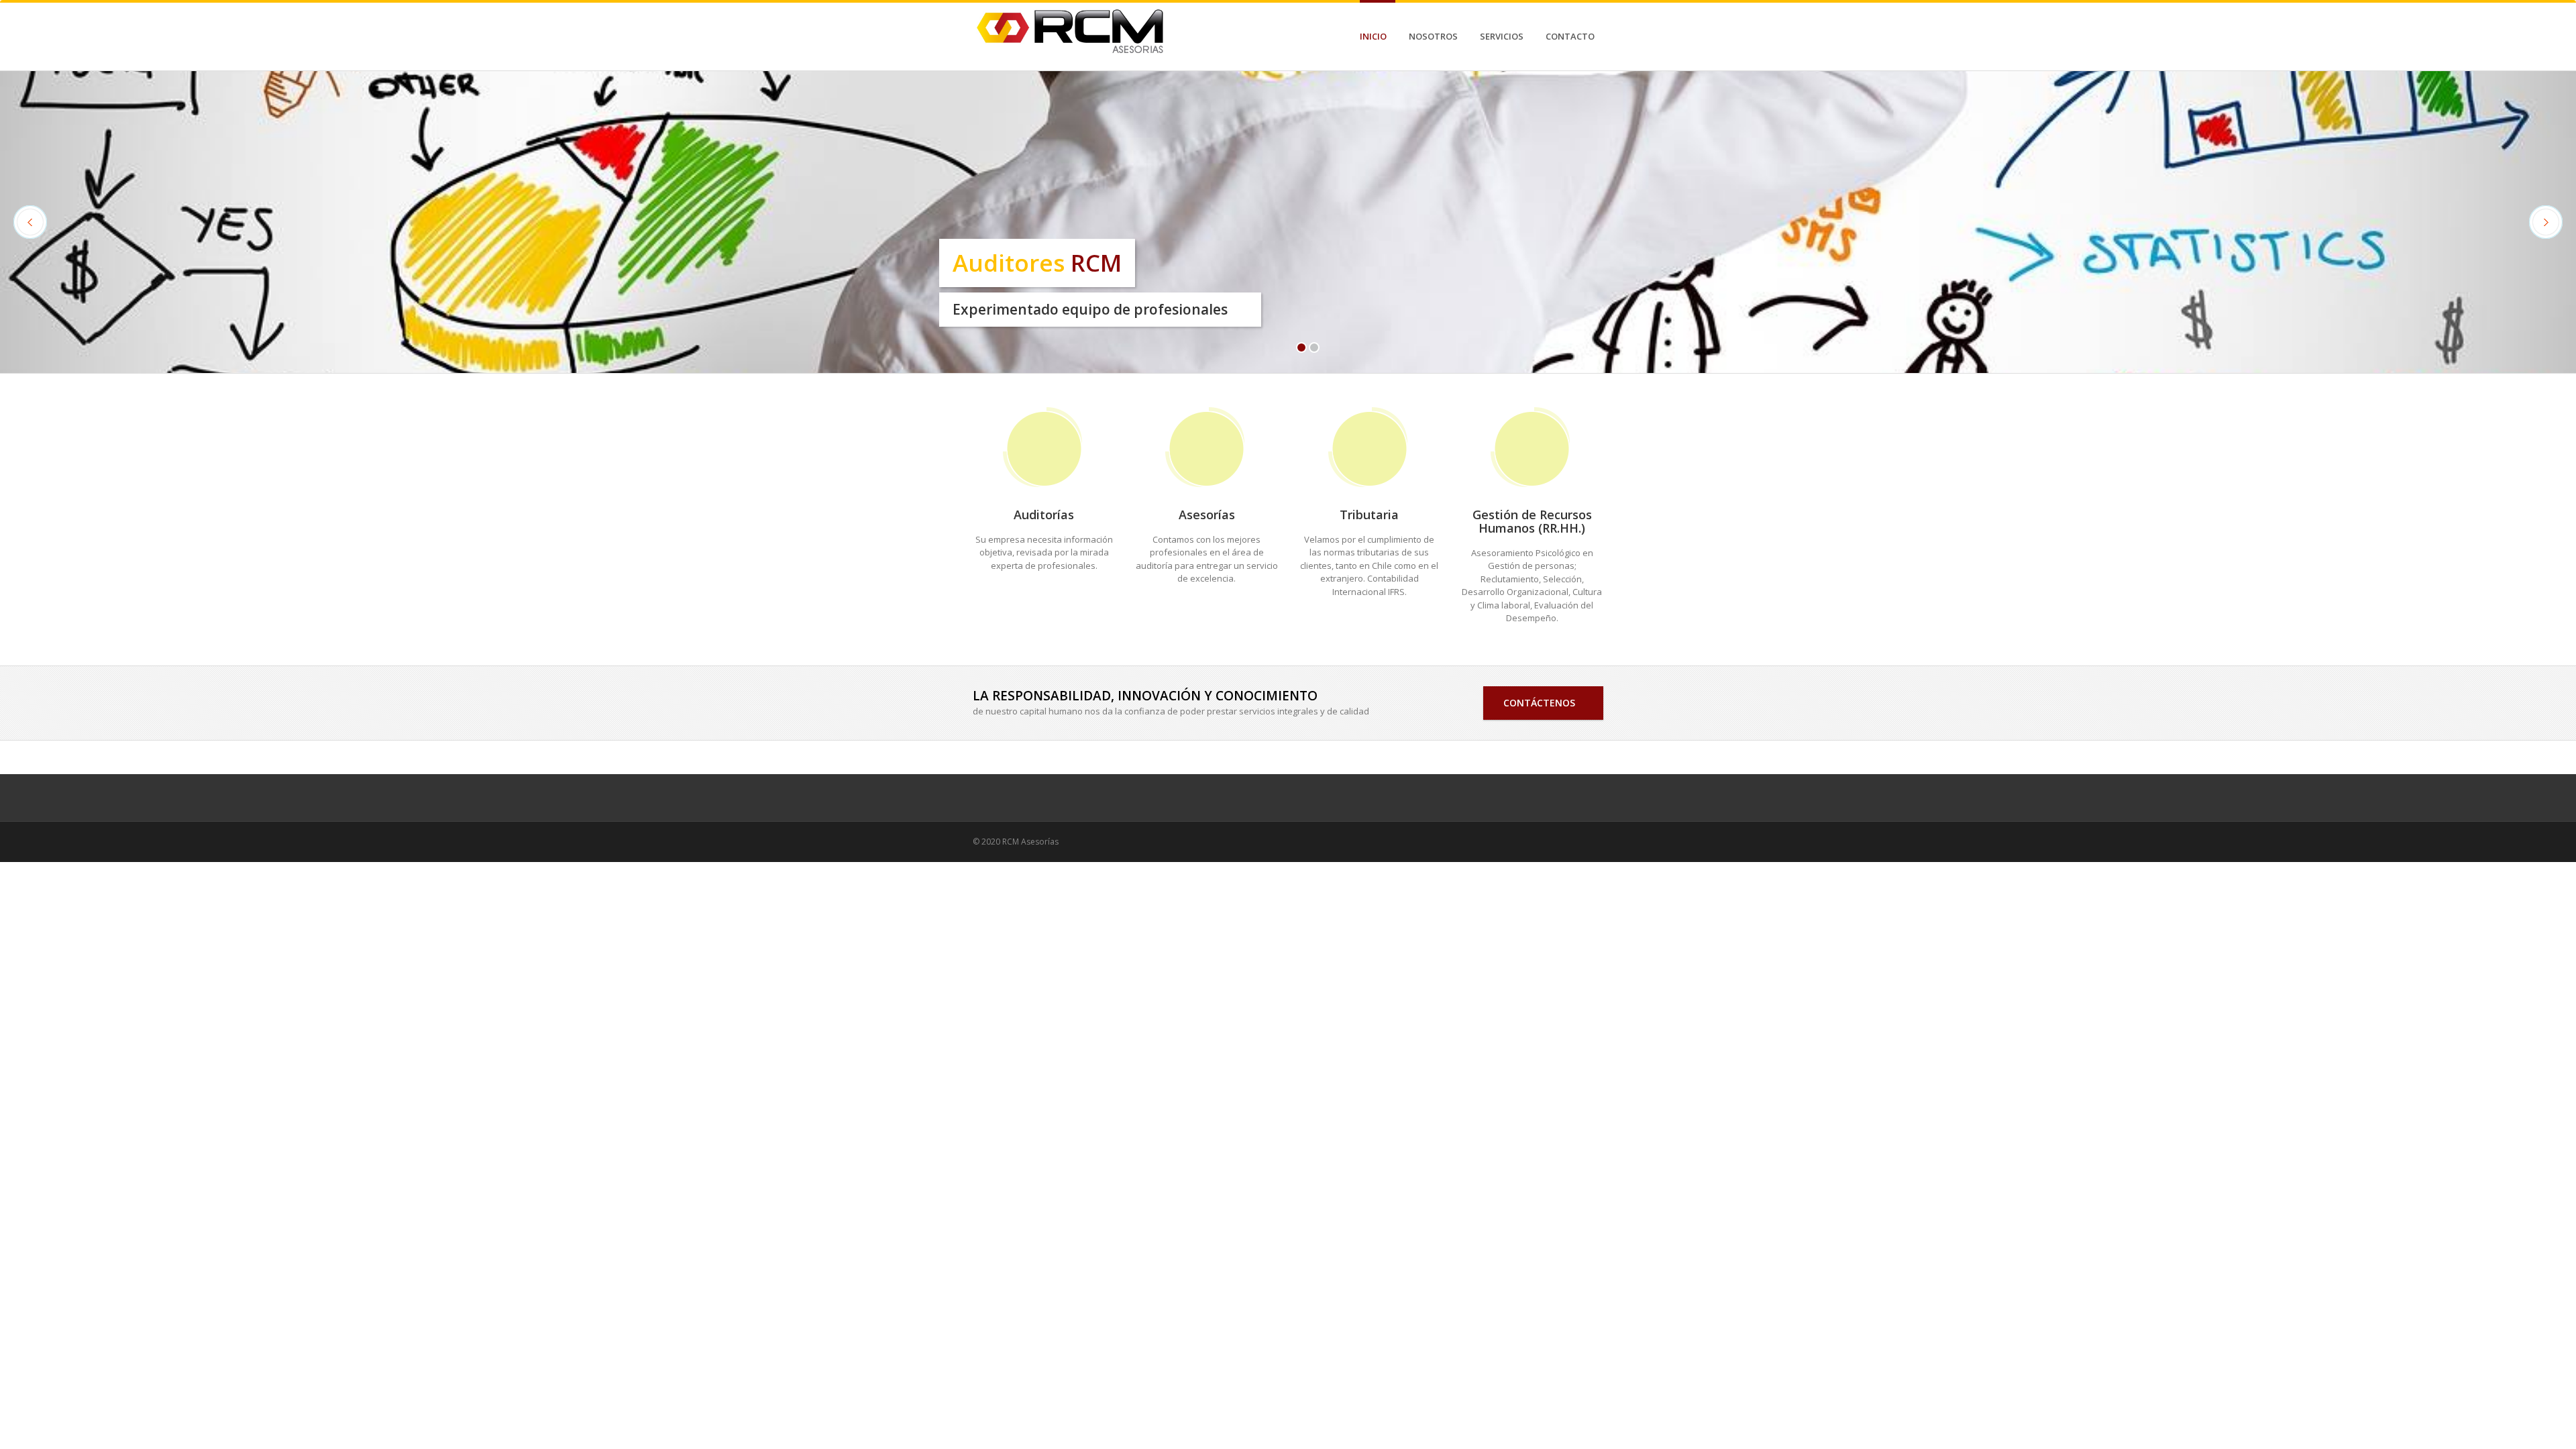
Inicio (1373, 36)
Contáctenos (1543, 703)
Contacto (1570, 36)
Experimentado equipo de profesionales (1090, 309)
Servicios (1502, 36)
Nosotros (1433, 36)
